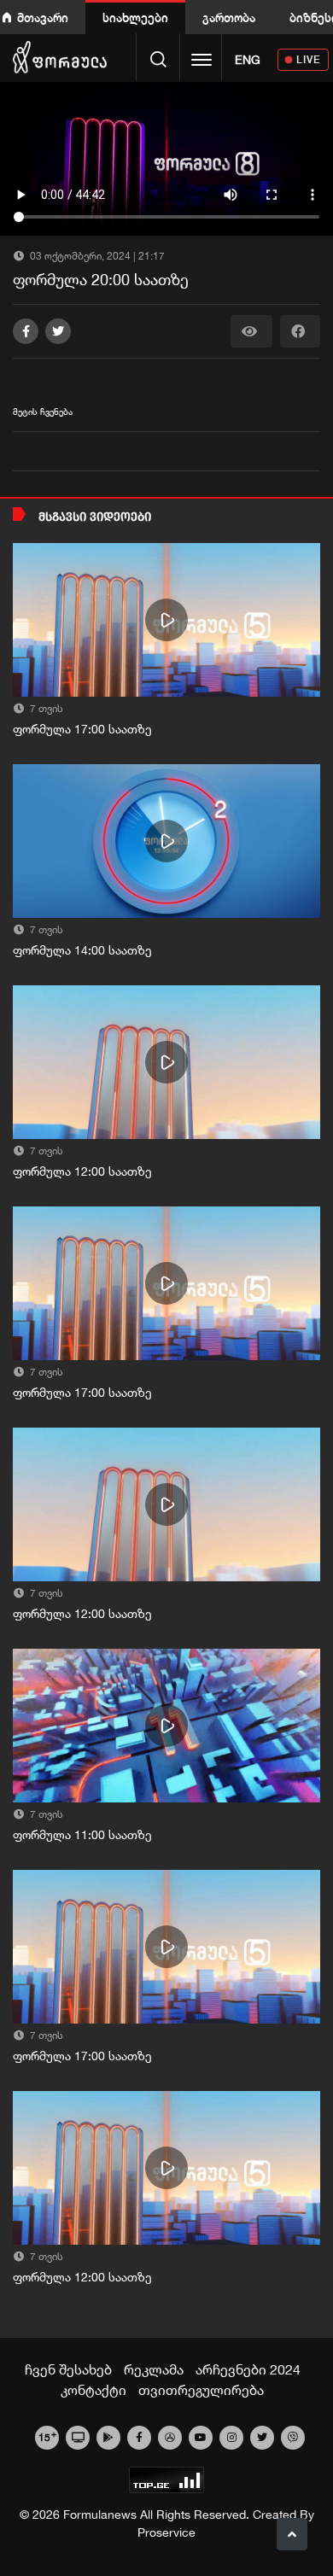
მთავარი (43, 18)
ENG (248, 60)
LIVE (309, 59)
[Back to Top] (292, 2534)
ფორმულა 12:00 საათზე (82, 1171)
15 (47, 2436)
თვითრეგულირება (201, 2390)
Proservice (166, 2532)
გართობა (229, 18)
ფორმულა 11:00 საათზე (82, 1835)
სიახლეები (135, 18)
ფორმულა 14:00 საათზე (82, 950)
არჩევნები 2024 (248, 2369)
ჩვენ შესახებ (68, 2369)
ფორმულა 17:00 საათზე (82, 729)
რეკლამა (154, 2369)
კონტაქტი (93, 2390)
